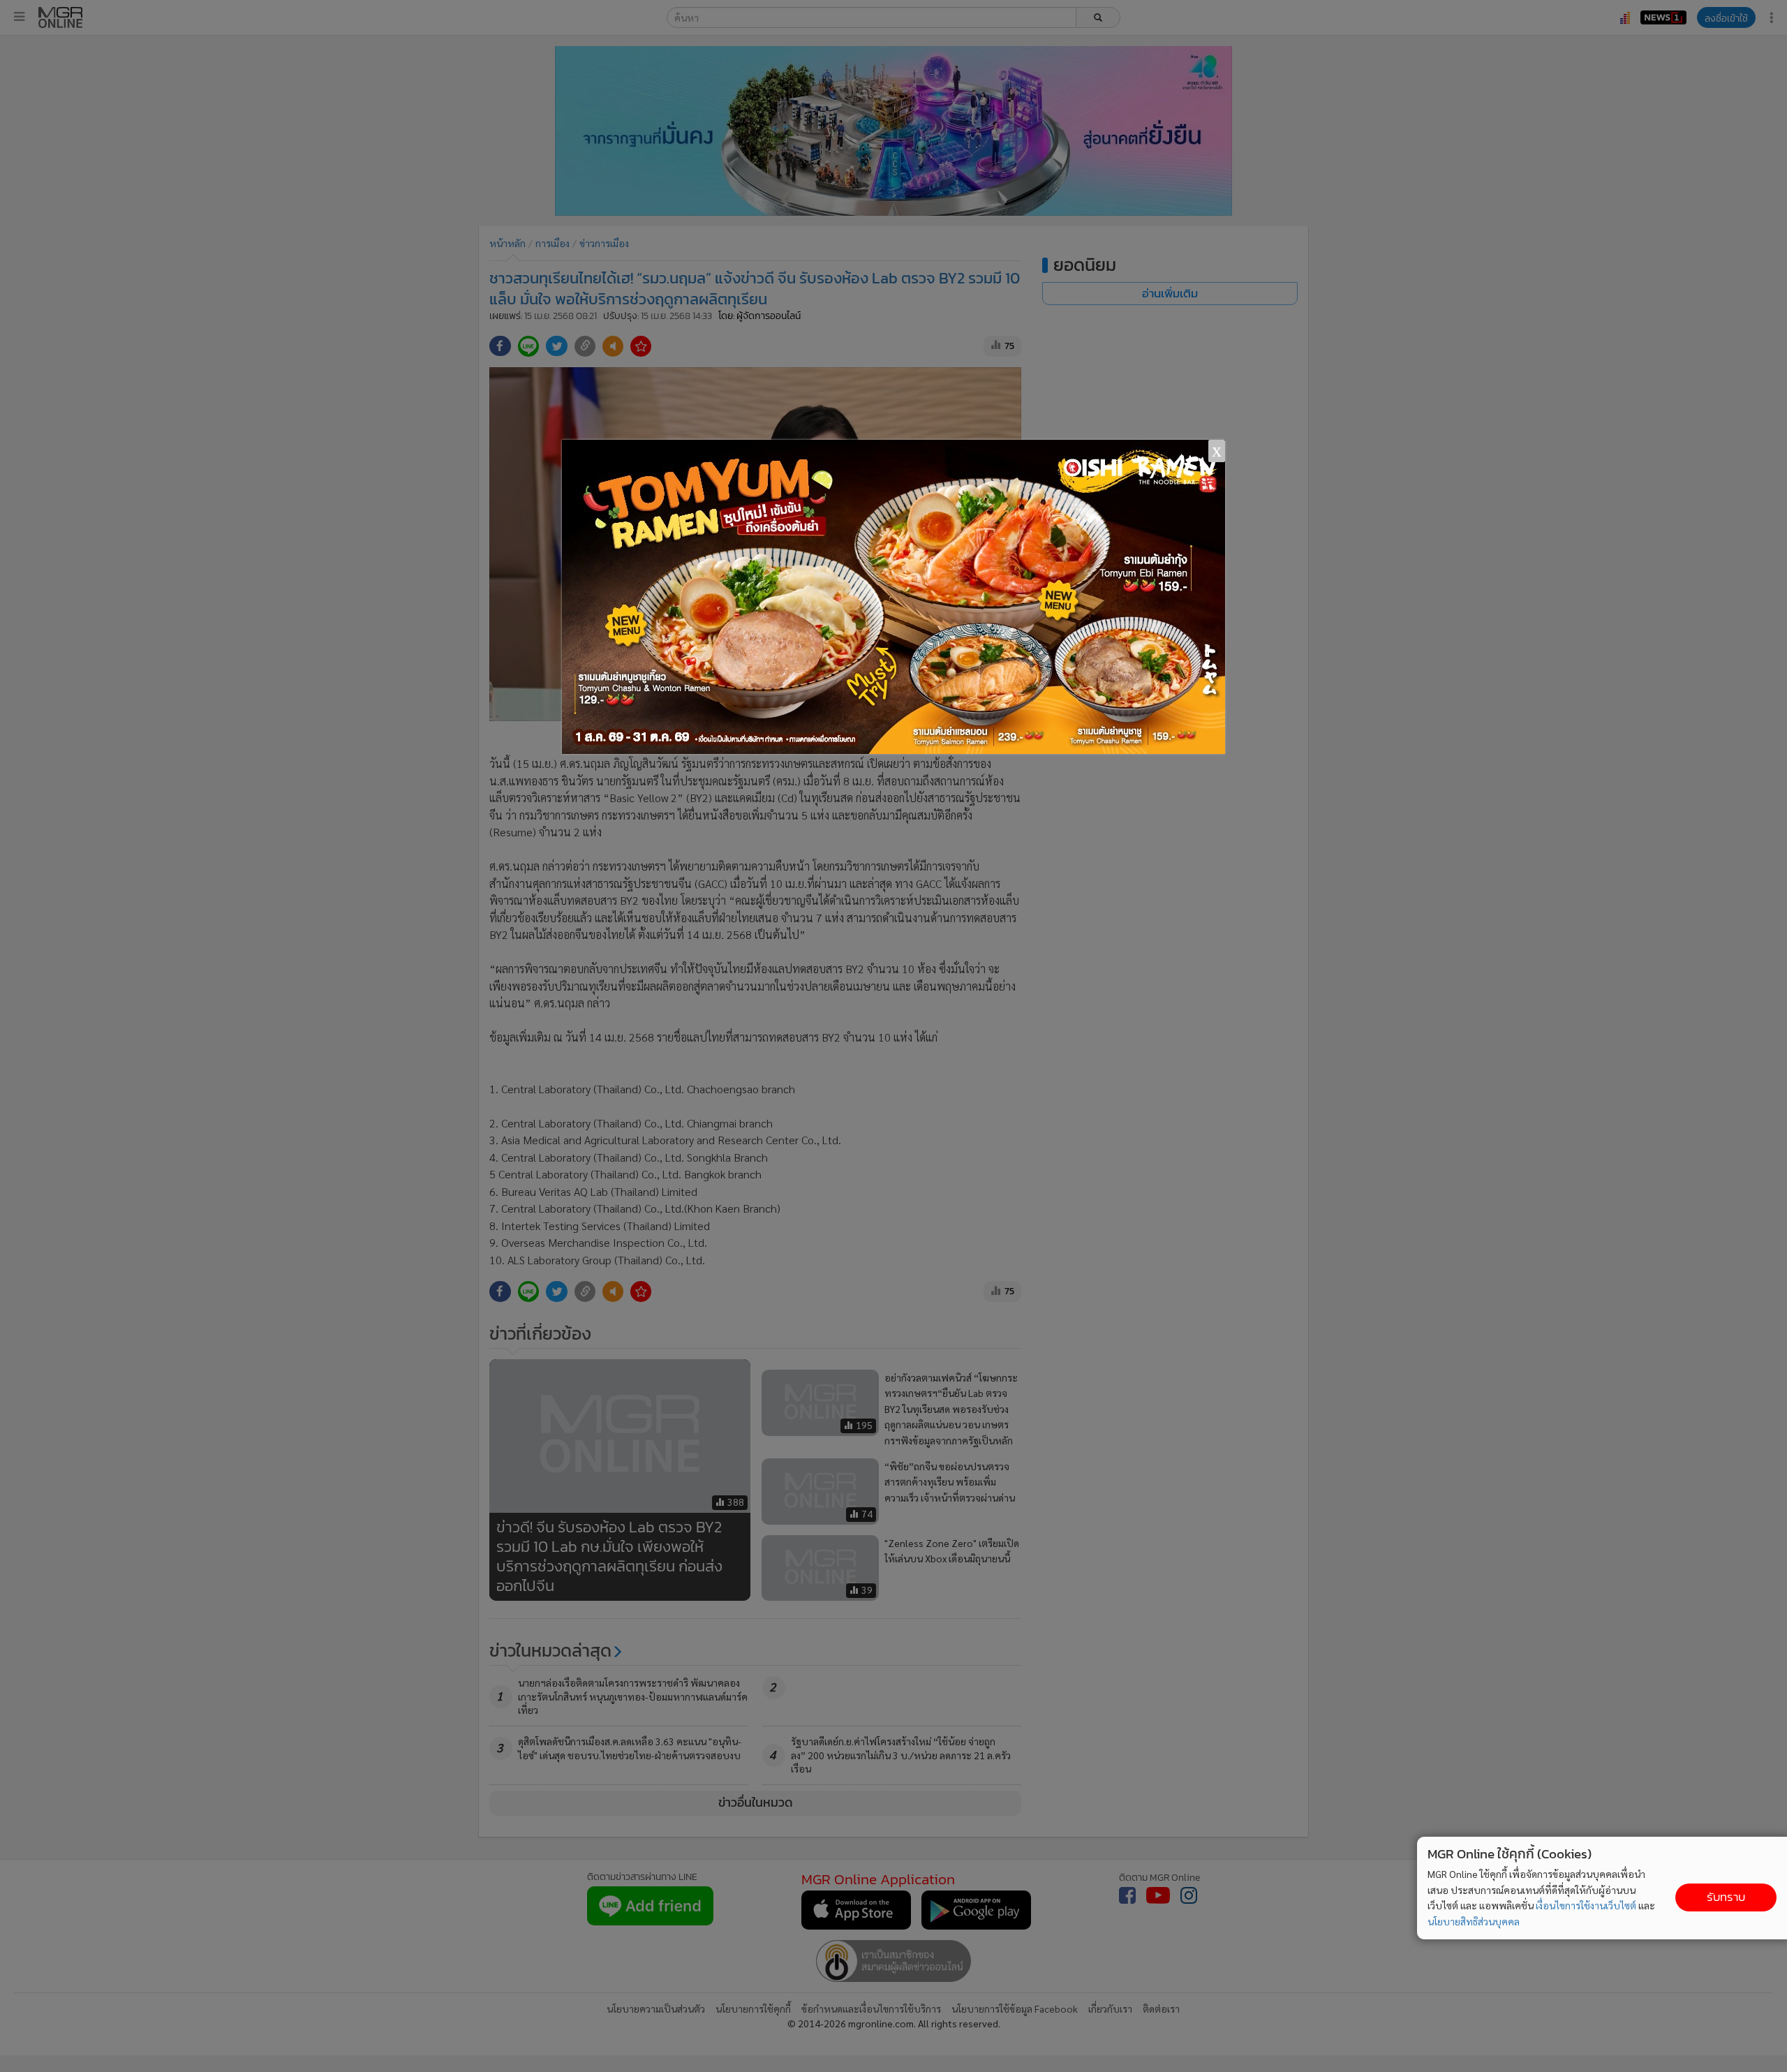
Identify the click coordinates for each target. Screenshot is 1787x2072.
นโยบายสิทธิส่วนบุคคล (1474, 1921)
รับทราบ (1726, 1897)
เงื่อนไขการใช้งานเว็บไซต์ (1586, 1905)
